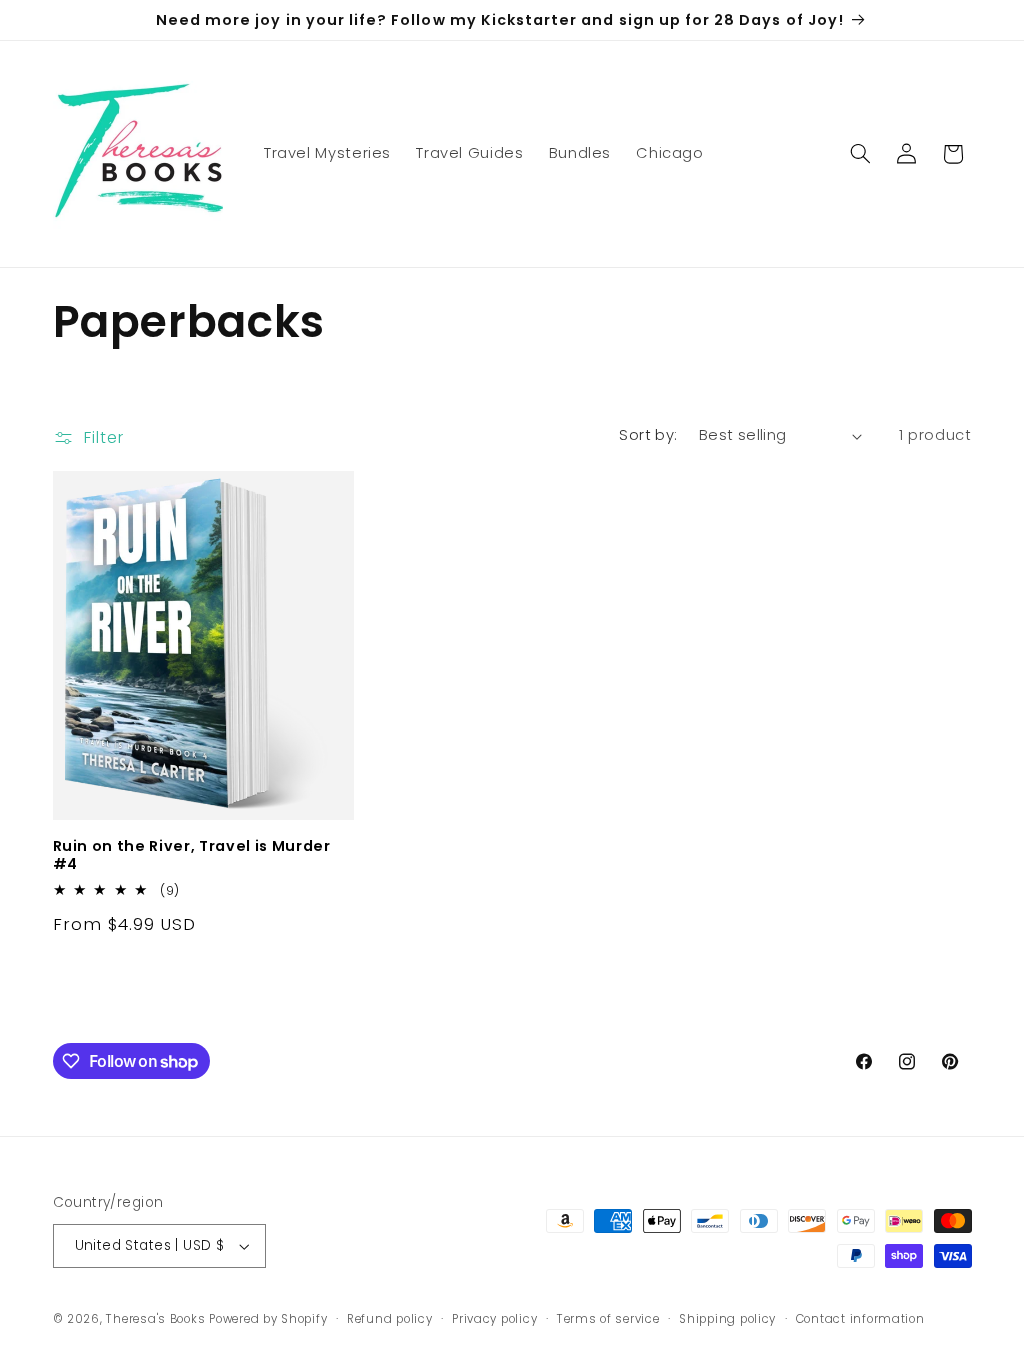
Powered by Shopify (268, 1319)
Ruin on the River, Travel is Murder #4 (192, 855)
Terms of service (608, 1319)
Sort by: (648, 435)
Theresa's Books (155, 1319)
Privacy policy (494, 1319)
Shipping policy (727, 1319)
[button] (860, 154)
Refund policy (390, 1319)
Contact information (860, 1319)
